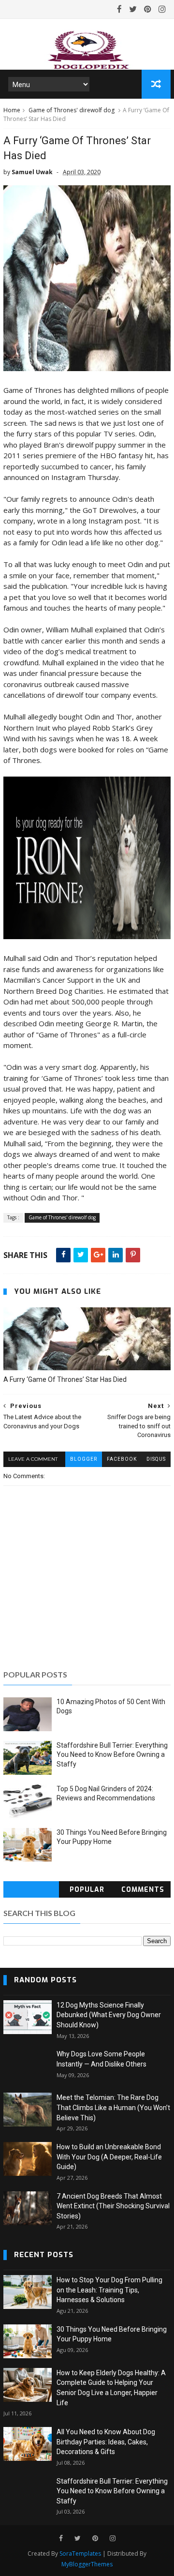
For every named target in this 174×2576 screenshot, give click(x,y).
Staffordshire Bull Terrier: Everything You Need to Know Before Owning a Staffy (112, 1755)
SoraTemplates (80, 2554)
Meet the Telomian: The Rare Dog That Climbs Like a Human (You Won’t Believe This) (113, 2107)
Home (12, 110)
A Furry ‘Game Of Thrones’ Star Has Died (65, 1379)
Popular (87, 1890)
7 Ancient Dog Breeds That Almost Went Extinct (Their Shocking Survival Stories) (113, 2206)
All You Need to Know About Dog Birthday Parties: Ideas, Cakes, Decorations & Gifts (106, 2442)
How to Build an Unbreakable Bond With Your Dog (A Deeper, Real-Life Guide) (109, 2157)
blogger (84, 1459)
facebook (122, 1459)
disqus (156, 1459)
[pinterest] (148, 9)
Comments (143, 1890)
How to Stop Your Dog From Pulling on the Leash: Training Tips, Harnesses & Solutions (109, 2290)
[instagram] (162, 9)
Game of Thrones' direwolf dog (72, 110)
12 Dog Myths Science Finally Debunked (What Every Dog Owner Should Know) (109, 2015)
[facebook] (119, 9)
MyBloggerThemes (87, 2564)
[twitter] (133, 9)
